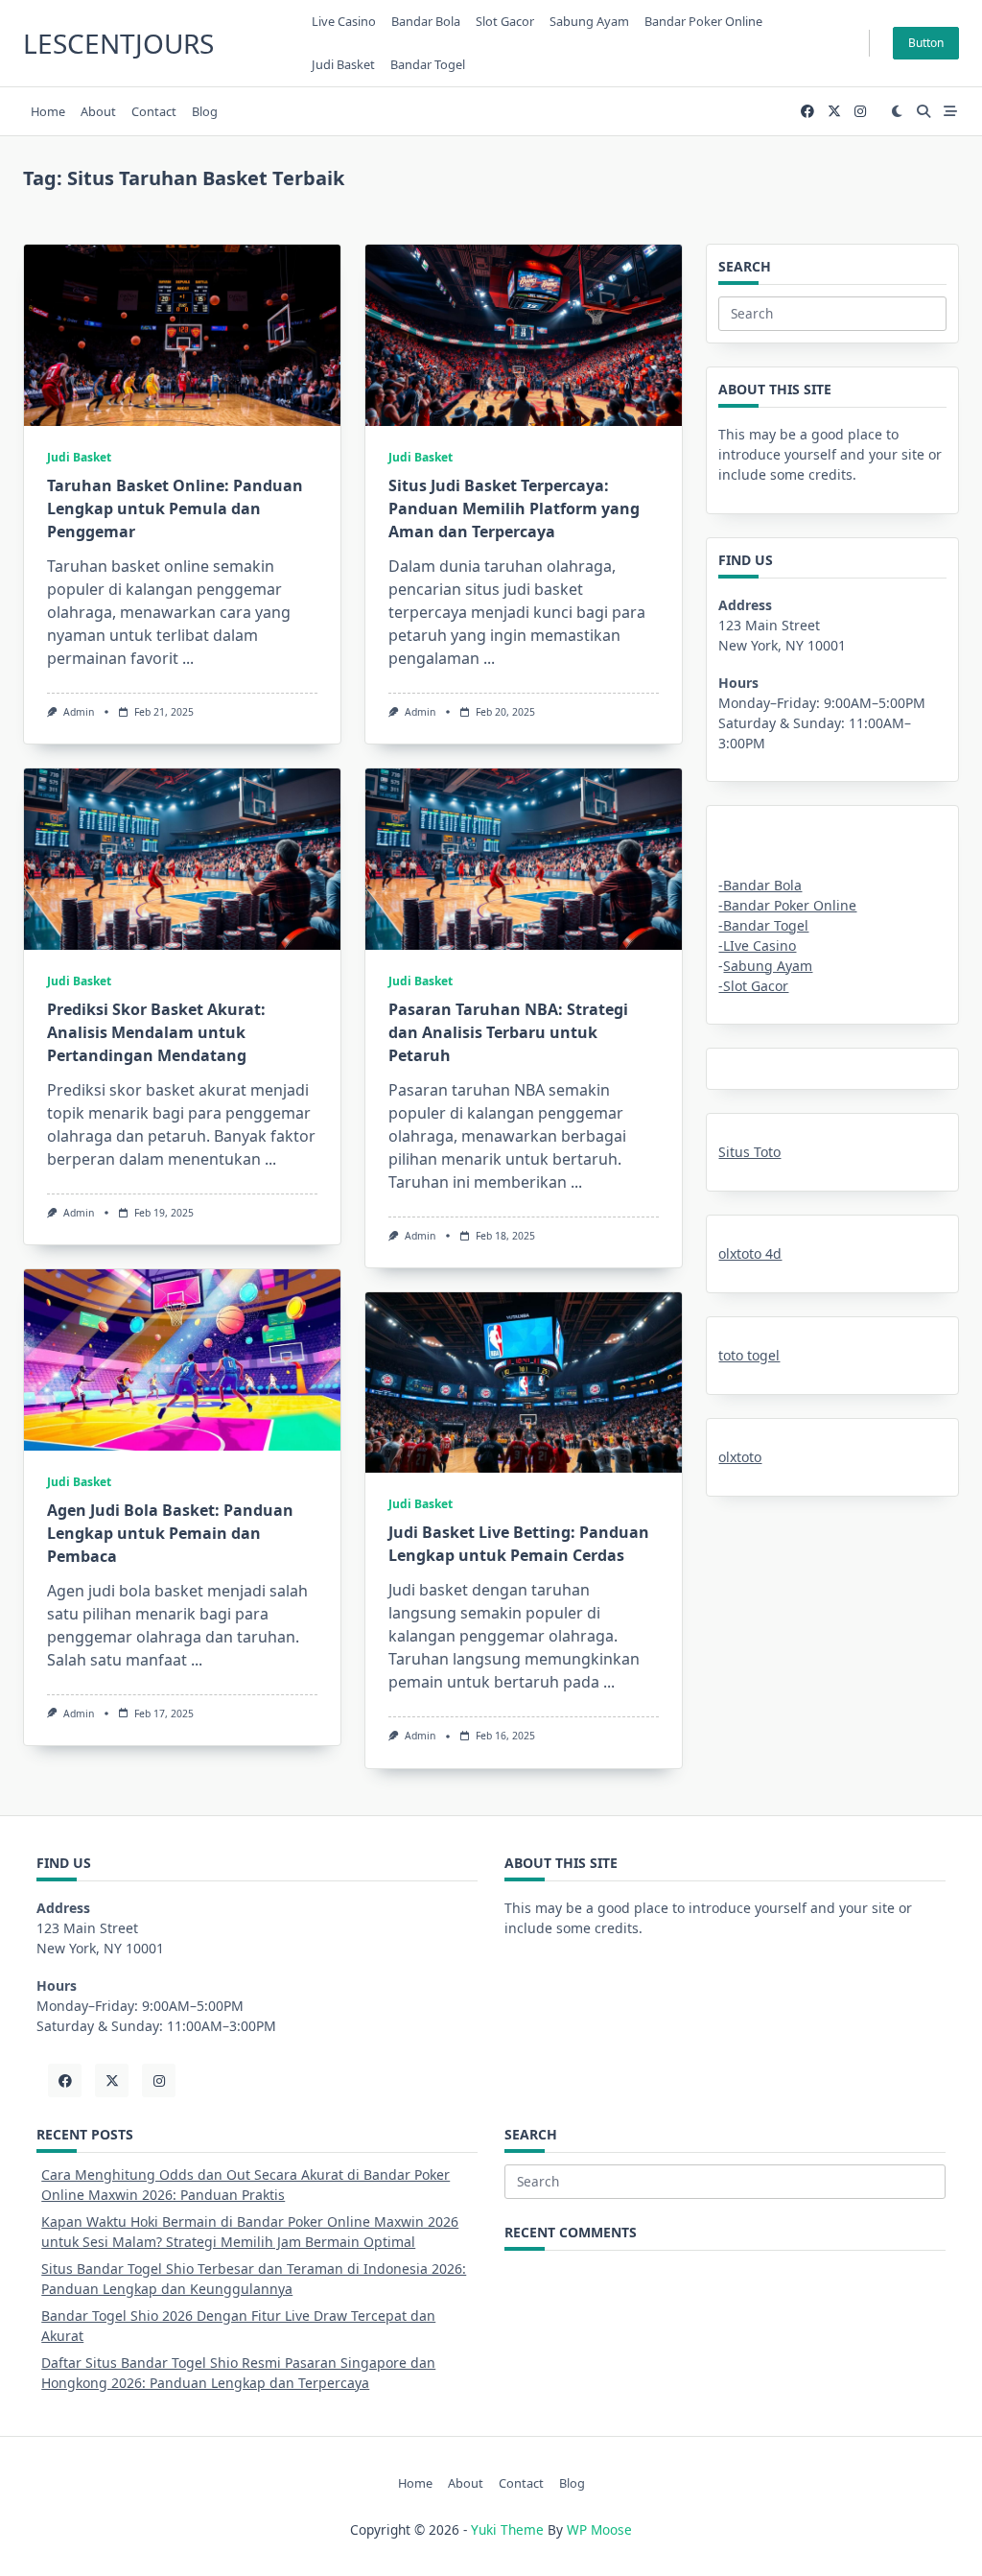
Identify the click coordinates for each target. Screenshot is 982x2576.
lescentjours (118, 43)
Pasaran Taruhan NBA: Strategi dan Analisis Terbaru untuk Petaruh (508, 1032)
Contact (154, 111)
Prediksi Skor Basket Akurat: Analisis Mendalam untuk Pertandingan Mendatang (156, 1032)
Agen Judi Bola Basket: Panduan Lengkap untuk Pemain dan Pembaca (170, 1533)
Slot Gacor (505, 21)
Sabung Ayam (768, 966)
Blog (205, 111)
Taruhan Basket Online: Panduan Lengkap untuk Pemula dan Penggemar (175, 508)
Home (48, 111)
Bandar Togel (428, 64)
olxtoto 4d (750, 1253)
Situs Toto (749, 1152)
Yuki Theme (507, 2529)
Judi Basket (343, 64)
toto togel (749, 1355)
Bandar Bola (426, 21)
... (188, 658)
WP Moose (599, 2529)
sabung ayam (589, 21)
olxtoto (740, 1457)
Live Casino (344, 21)
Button (926, 43)
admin (79, 712)
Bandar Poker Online (703, 21)
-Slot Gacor (753, 986)
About (98, 111)
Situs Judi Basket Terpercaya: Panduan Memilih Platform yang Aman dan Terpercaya (514, 508)
